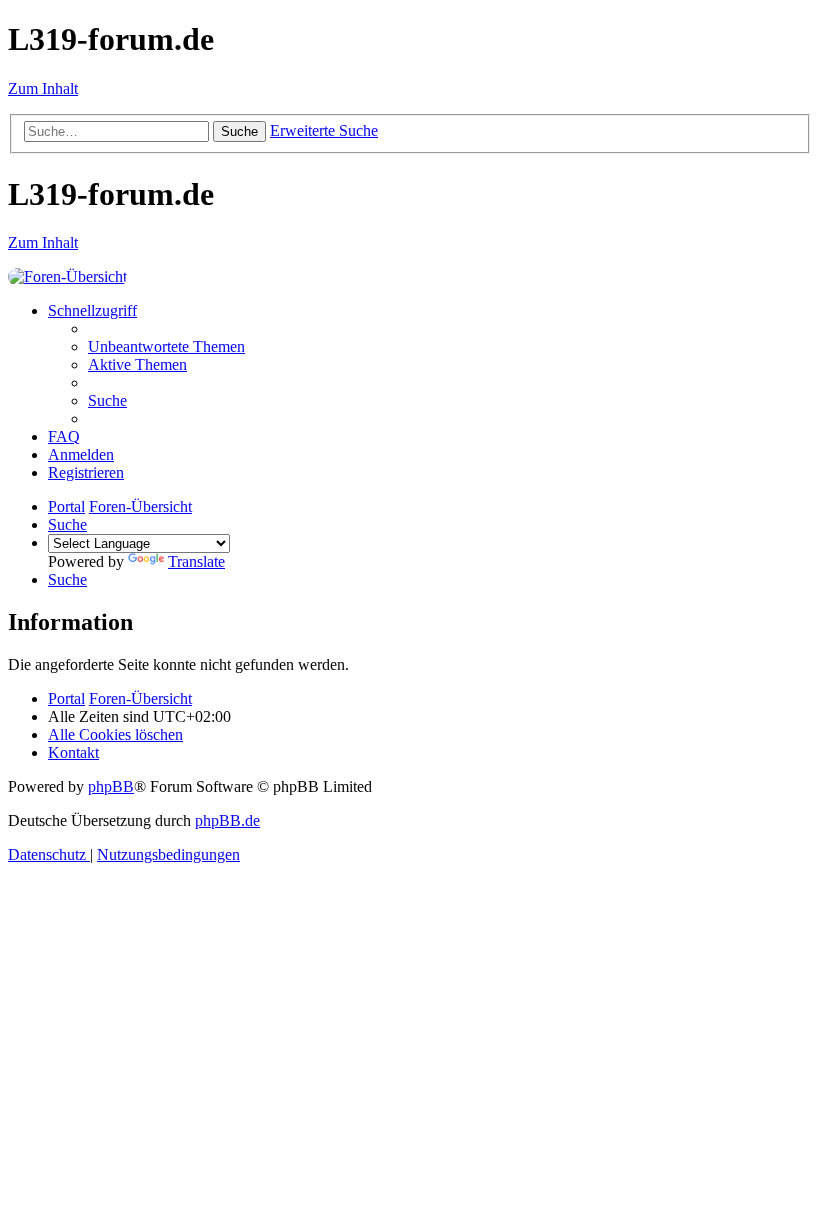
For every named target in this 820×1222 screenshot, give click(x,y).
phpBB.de (227, 820)
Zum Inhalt (43, 88)
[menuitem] (166, 346)
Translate (196, 561)
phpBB (111, 786)
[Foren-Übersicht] (67, 276)
